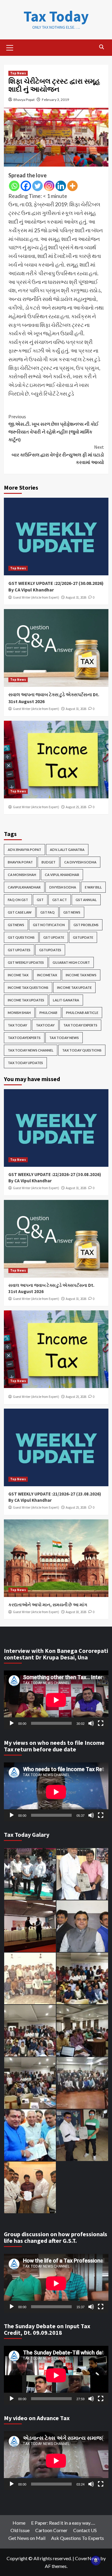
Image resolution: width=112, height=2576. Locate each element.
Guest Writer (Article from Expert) (36, 597)
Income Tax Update (74, 987)
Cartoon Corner (51, 2530)
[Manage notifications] (96, 2560)
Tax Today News (64, 1038)
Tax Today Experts (80, 1025)
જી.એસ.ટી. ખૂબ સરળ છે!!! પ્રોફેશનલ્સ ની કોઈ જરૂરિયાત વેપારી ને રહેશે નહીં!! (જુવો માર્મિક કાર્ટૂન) (53, 428)
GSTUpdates (50, 950)
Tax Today (56, 16)
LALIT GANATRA (66, 1000)
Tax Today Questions (82, 1050)
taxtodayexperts (24, 1038)
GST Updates (19, 950)
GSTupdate (83, 937)
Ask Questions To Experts (78, 2538)
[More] (72, 186)
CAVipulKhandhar (24, 887)
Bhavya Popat (24, 100)
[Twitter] (37, 186)
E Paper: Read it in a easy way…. (63, 2523)
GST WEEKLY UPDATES (26, 962)
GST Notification (49, 925)
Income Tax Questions (28, 987)
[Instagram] (49, 186)
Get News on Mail (27, 2538)
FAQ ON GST (18, 900)
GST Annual (86, 900)
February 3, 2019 (55, 100)
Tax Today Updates (25, 1063)
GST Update (54, 937)
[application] (56, 1700)
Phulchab (48, 1013)
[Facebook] (26, 186)
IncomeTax (47, 975)
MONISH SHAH (19, 1013)
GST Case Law (20, 912)
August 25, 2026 (76, 807)
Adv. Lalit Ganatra (67, 850)
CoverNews (87, 2558)
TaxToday (45, 1025)
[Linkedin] (61, 186)
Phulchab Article (82, 1013)
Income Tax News (81, 975)
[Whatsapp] (14, 186)
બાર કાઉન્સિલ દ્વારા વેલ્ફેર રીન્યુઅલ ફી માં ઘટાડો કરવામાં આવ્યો (58, 455)
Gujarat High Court (71, 962)
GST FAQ (47, 912)
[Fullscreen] (101, 1723)
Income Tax (18, 975)
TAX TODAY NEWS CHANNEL (31, 1050)
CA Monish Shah (22, 875)
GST (40, 900)
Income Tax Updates (26, 1000)
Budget (49, 862)
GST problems (86, 925)
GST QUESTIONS (21, 937)
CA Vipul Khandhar (62, 875)
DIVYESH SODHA (63, 887)
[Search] (102, 47)
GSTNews (16, 925)
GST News (72, 912)
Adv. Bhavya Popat (24, 850)
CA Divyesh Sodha (80, 862)
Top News (18, 73)
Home (19, 2523)
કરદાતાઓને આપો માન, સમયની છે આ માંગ (48, 1605)
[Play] (12, 1723)
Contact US (85, 2530)
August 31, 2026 (76, 597)
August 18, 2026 (76, 1612)
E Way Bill (93, 887)
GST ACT (60, 900)
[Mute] (91, 1723)
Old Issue (20, 2530)
